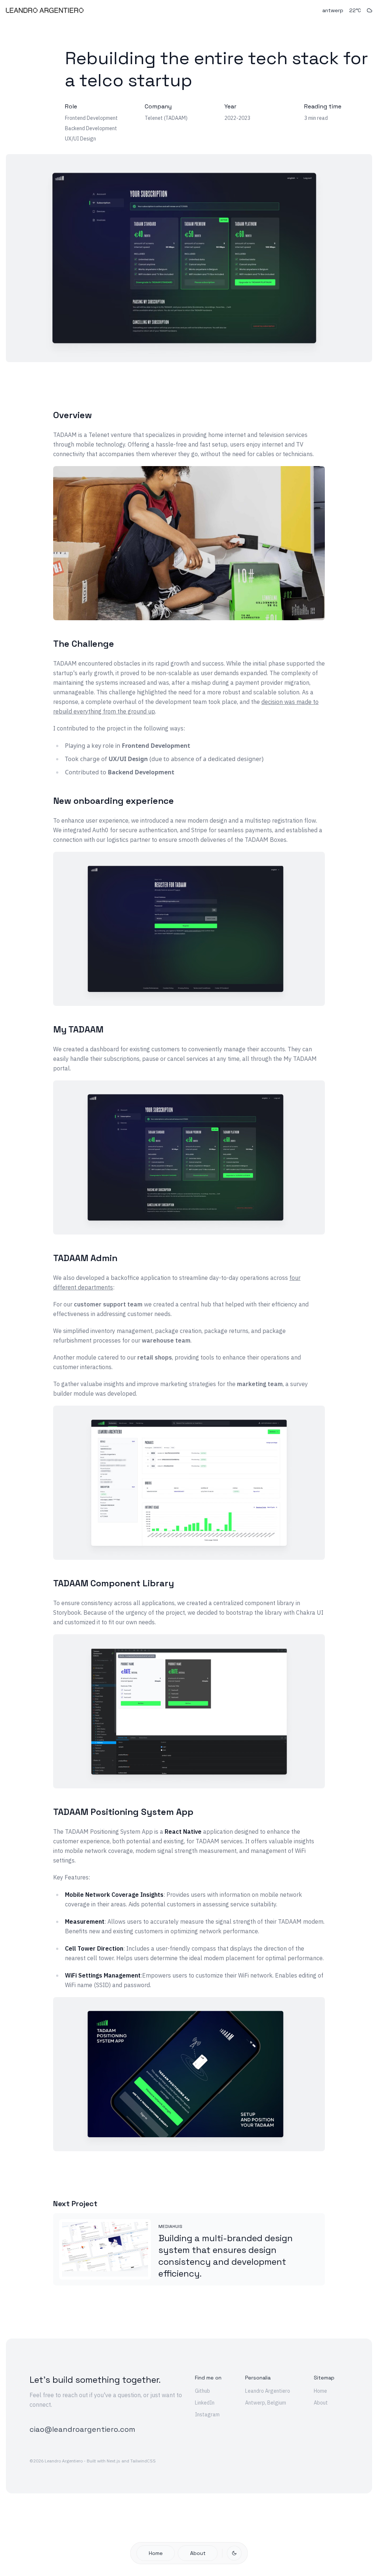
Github (202, 2391)
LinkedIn (205, 2403)
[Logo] (45, 10)
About (198, 2553)
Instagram (207, 2414)
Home (156, 2553)
